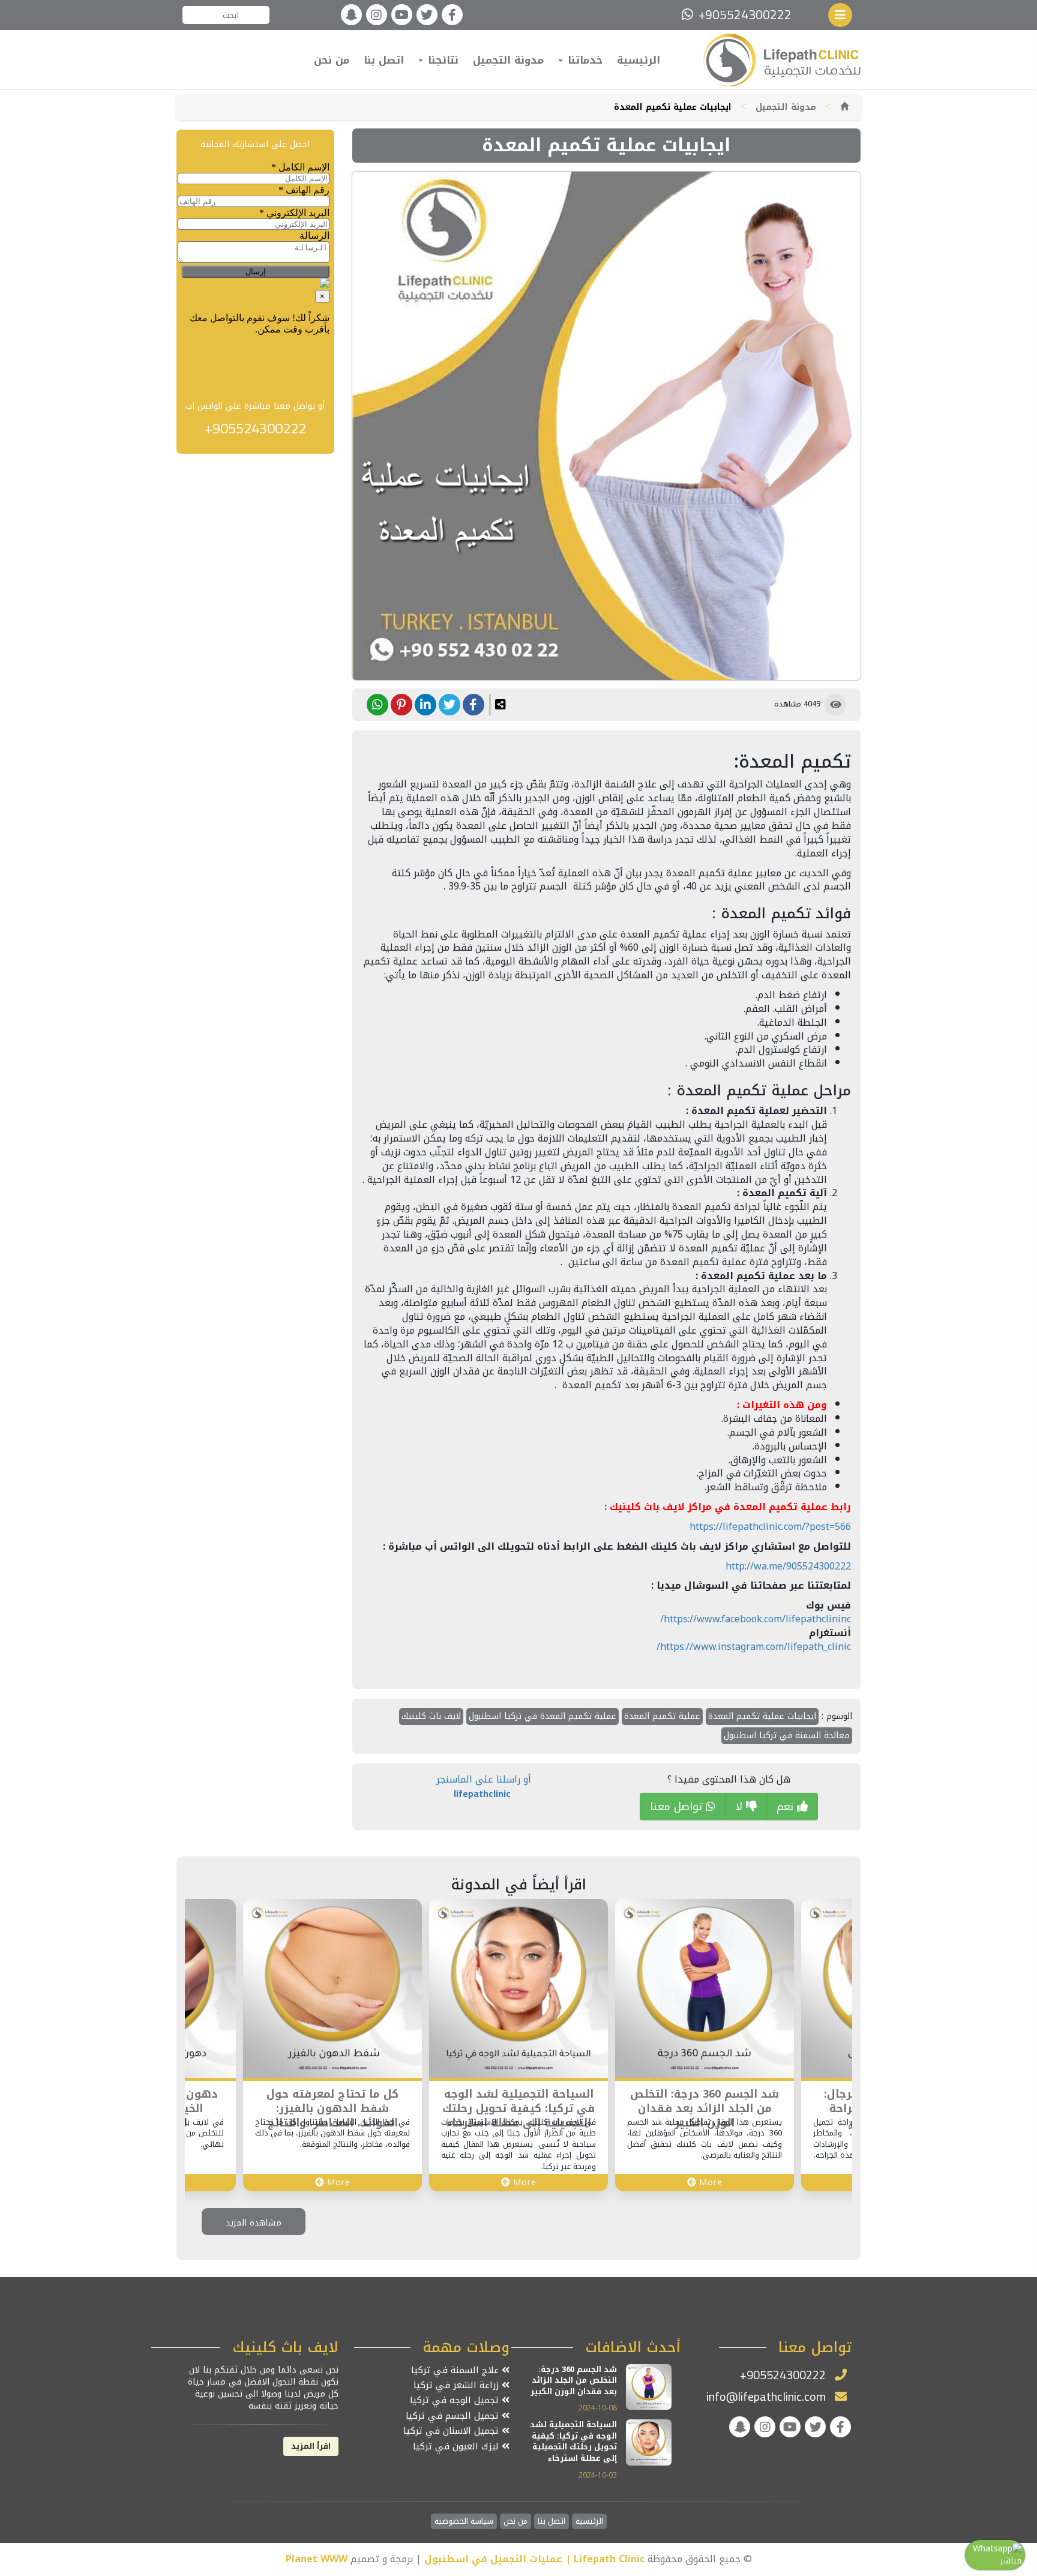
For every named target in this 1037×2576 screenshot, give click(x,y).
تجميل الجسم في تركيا (454, 2416)
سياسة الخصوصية (464, 2522)
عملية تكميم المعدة (662, 1716)
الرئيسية (639, 60)
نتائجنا (441, 60)
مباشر (1011, 2561)
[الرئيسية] (844, 107)
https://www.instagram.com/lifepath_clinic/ (754, 1647)
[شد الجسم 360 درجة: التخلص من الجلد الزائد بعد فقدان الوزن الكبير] (705, 1988)
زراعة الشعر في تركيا (458, 2385)
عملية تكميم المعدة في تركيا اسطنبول (543, 1716)
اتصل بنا (384, 60)
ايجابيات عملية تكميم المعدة (762, 1716)
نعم (787, 1807)
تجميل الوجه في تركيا (456, 2400)
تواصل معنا (678, 1807)
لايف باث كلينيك (431, 1716)
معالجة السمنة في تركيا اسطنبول (787, 1735)
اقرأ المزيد (311, 2446)
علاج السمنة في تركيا (456, 2370)
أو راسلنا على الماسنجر (484, 1786)
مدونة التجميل (508, 60)
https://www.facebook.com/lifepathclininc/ (756, 1619)
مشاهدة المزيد (254, 2223)
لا (741, 1807)
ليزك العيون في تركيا (457, 2447)
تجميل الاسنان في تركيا (452, 2431)
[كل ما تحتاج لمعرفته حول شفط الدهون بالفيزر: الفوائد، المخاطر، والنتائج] (332, 1988)
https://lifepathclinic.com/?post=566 (770, 1527)
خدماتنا (583, 60)
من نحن (332, 60)
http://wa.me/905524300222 (788, 1566)
